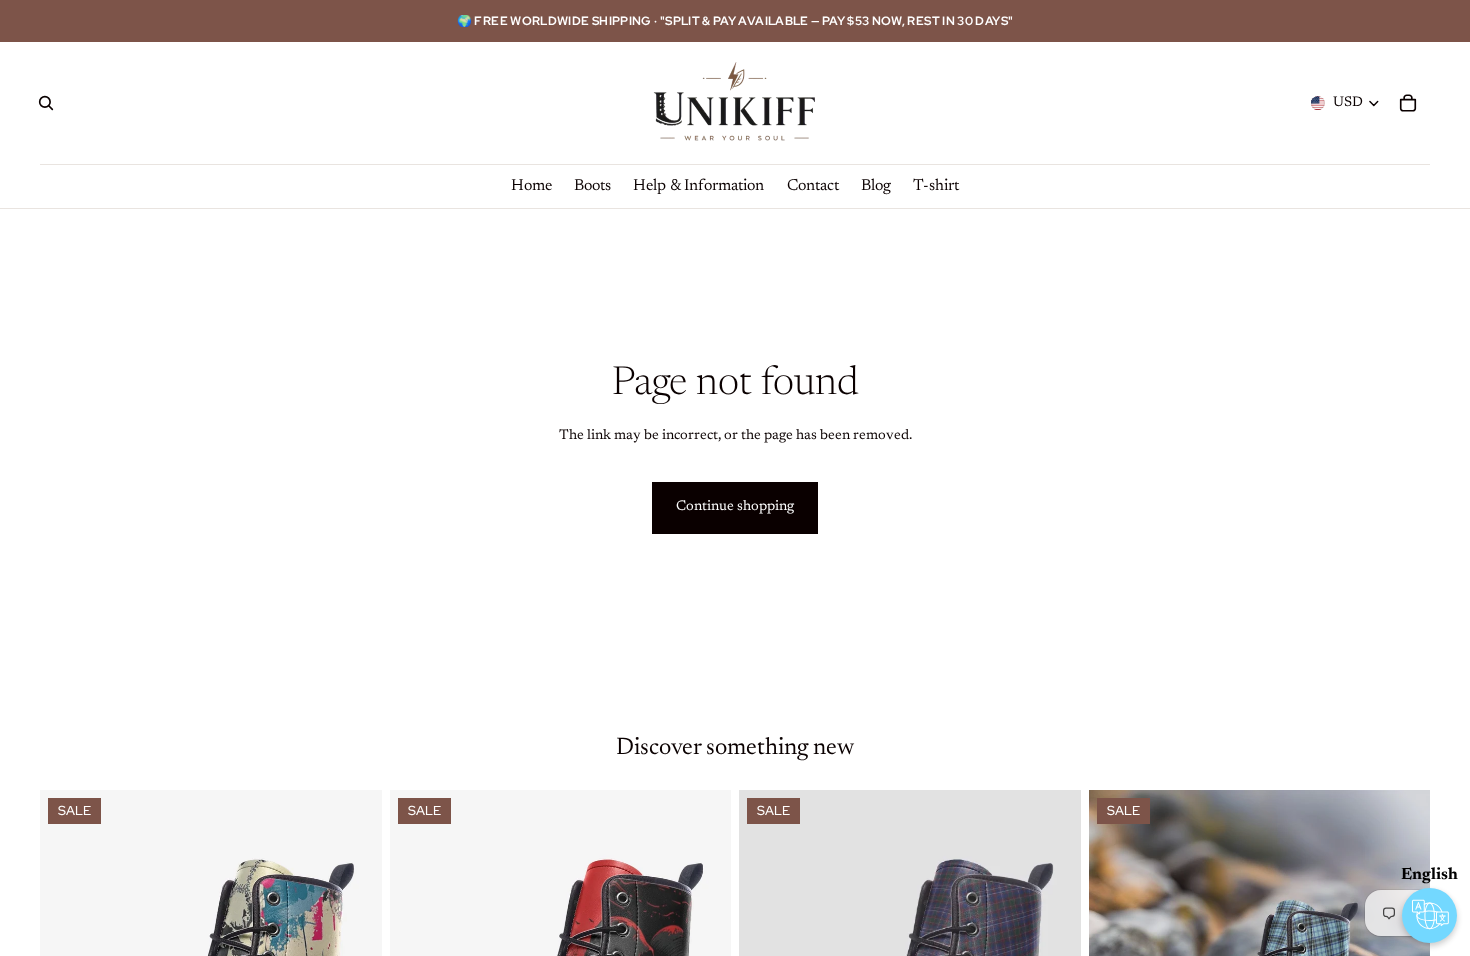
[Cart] (1408, 103)
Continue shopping (735, 507)
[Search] (46, 103)
